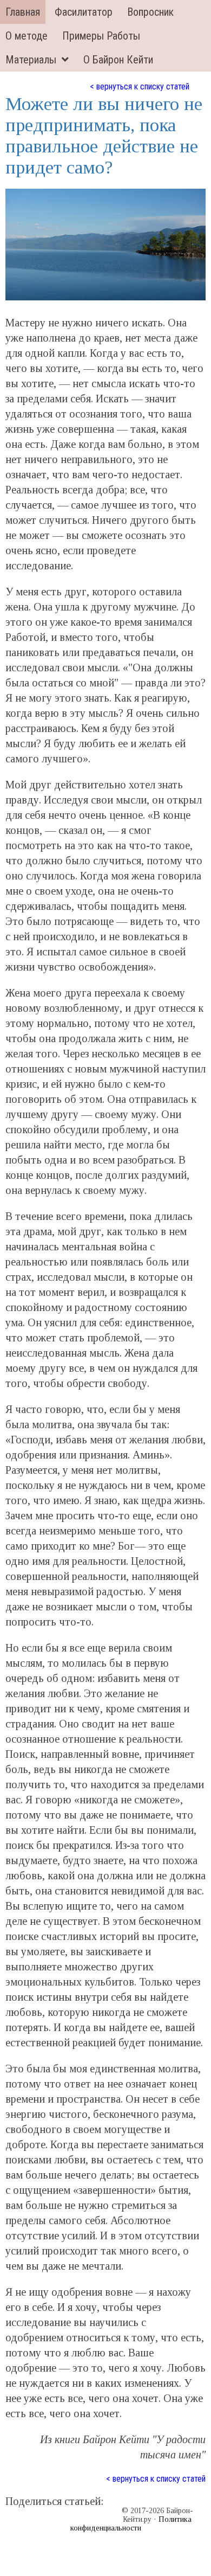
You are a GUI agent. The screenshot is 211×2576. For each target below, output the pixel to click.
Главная (23, 12)
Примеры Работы (101, 36)
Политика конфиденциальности (131, 2524)
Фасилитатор (84, 12)
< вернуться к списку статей (140, 86)
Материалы (31, 60)
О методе (27, 36)
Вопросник (150, 12)
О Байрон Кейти (118, 60)
